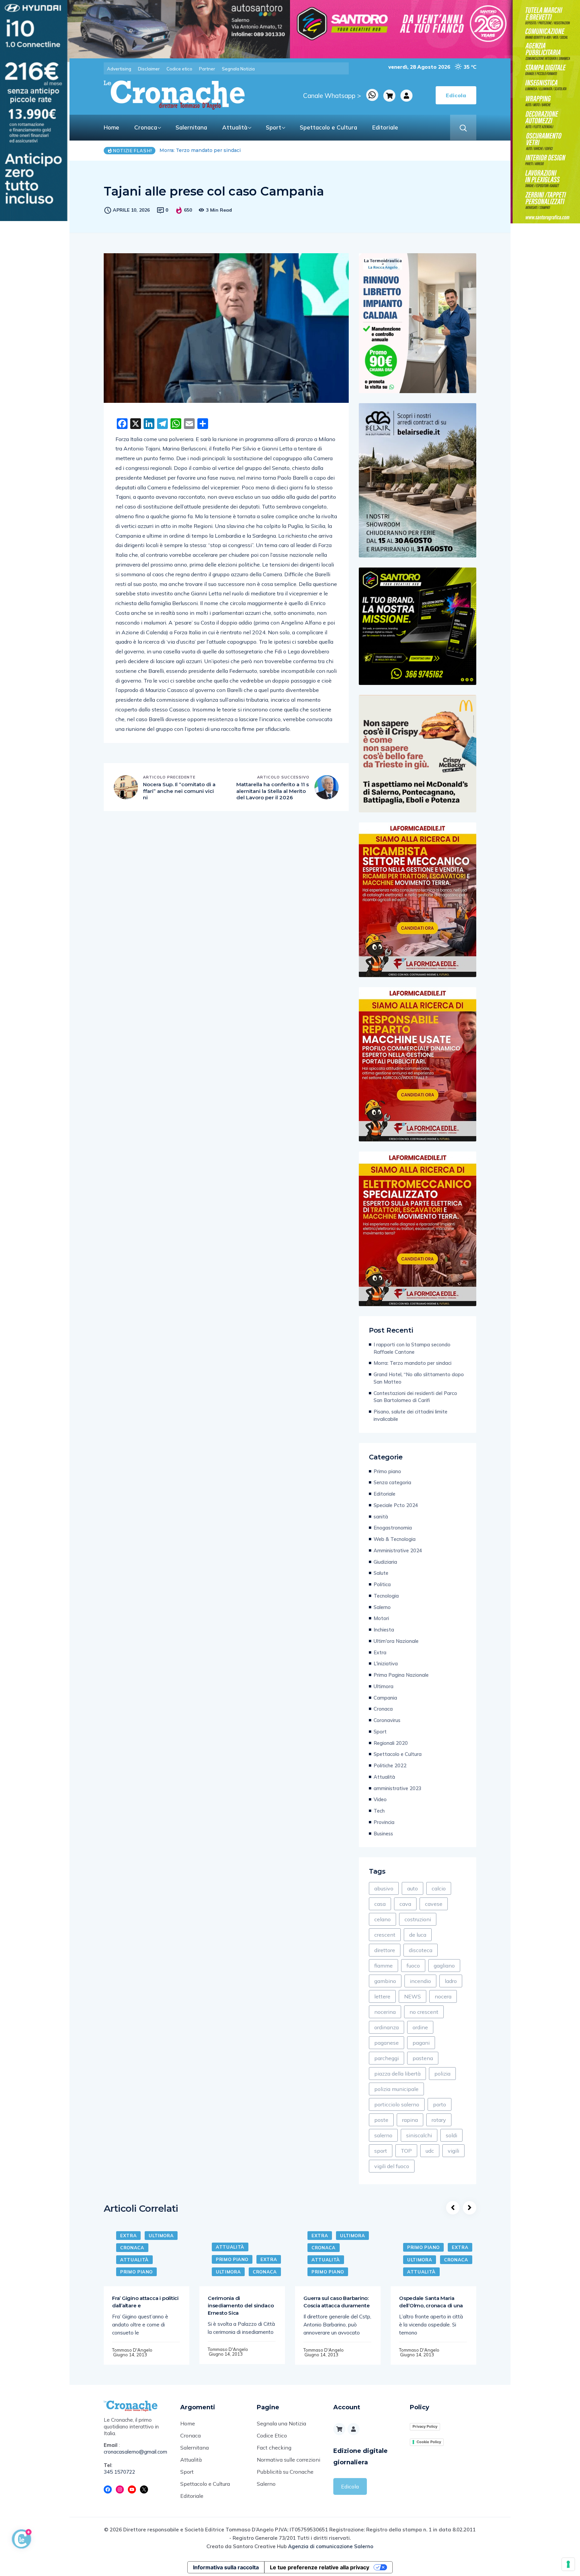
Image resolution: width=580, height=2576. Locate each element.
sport (381, 2151)
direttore (385, 1950)
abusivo (384, 1888)
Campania (385, 1698)
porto (440, 2104)
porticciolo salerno (397, 2104)
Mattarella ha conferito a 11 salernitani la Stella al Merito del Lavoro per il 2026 (273, 791)
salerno (383, 2135)
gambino (385, 1981)
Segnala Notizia (238, 69)
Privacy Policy (425, 2426)
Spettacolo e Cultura (328, 127)
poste (381, 2120)
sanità (381, 1517)
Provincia (384, 1822)
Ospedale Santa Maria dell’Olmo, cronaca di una (431, 2302)
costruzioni (418, 1919)
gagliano (444, 1966)
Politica (382, 1584)
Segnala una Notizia (281, 2423)
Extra (380, 1652)
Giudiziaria (385, 1562)
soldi (451, 2135)
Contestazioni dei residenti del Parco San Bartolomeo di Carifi (415, 1397)
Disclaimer (149, 69)
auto (413, 1888)
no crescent (424, 2012)
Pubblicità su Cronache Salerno (285, 2478)
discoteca (421, 1950)
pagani (421, 2043)
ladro (451, 1981)
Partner (207, 69)
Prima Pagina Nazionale (401, 1675)
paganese (386, 2043)
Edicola (350, 2486)
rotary (439, 2120)
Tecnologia (386, 1596)
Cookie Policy (429, 2442)
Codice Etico (272, 2435)
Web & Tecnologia (395, 1539)
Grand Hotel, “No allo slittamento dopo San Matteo (221, 150)
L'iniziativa (386, 1663)
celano (382, 1919)
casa (380, 1904)
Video (380, 1799)
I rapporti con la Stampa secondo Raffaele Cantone (412, 1348)
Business (383, 1834)
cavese (434, 1904)
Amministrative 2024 (398, 1550)
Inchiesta (384, 1630)
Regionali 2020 (391, 1743)
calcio (439, 1888)
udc (430, 2151)
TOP (406, 2151)
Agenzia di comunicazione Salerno (331, 2546)
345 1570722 (119, 2472)
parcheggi (386, 2058)
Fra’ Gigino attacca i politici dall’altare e (145, 2302)
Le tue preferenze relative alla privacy (320, 2567)
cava (405, 1904)
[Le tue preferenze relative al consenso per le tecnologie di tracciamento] (568, 2564)
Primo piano (387, 1471)
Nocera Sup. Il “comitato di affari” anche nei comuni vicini (179, 791)
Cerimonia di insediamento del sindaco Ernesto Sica (241, 2305)
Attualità (235, 127)
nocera (443, 1996)
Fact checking (274, 2448)
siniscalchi (419, 2135)
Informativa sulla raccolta (226, 2567)
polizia (442, 2074)
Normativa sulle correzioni (288, 2460)
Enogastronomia (393, 1528)
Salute (381, 1573)
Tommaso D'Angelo (132, 2350)
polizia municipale (396, 2089)
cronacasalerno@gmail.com (135, 2452)
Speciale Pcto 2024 (396, 1505)
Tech (379, 1811)
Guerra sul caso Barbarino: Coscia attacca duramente (336, 2302)
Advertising (119, 69)
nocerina (385, 2012)
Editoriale (385, 127)
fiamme (383, 1966)
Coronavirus (387, 1720)
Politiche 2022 (390, 1765)
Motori (381, 1618)
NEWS (413, 1996)
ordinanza (386, 2027)
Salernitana (191, 127)
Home (111, 127)
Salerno (382, 1607)
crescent (385, 1935)
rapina (410, 2120)
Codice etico (179, 69)
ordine (420, 2027)
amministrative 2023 (398, 1788)
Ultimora (383, 1686)
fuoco (413, 1966)
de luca (418, 1935)
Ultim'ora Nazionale (396, 1641)
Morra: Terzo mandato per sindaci (413, 1363)
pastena (423, 2058)
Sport (274, 127)
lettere (382, 1996)
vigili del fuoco (392, 2166)
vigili (453, 2151)
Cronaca (146, 127)
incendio (420, 1981)
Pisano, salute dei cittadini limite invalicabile (410, 1415)
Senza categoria (392, 1482)
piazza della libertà (397, 2074)
